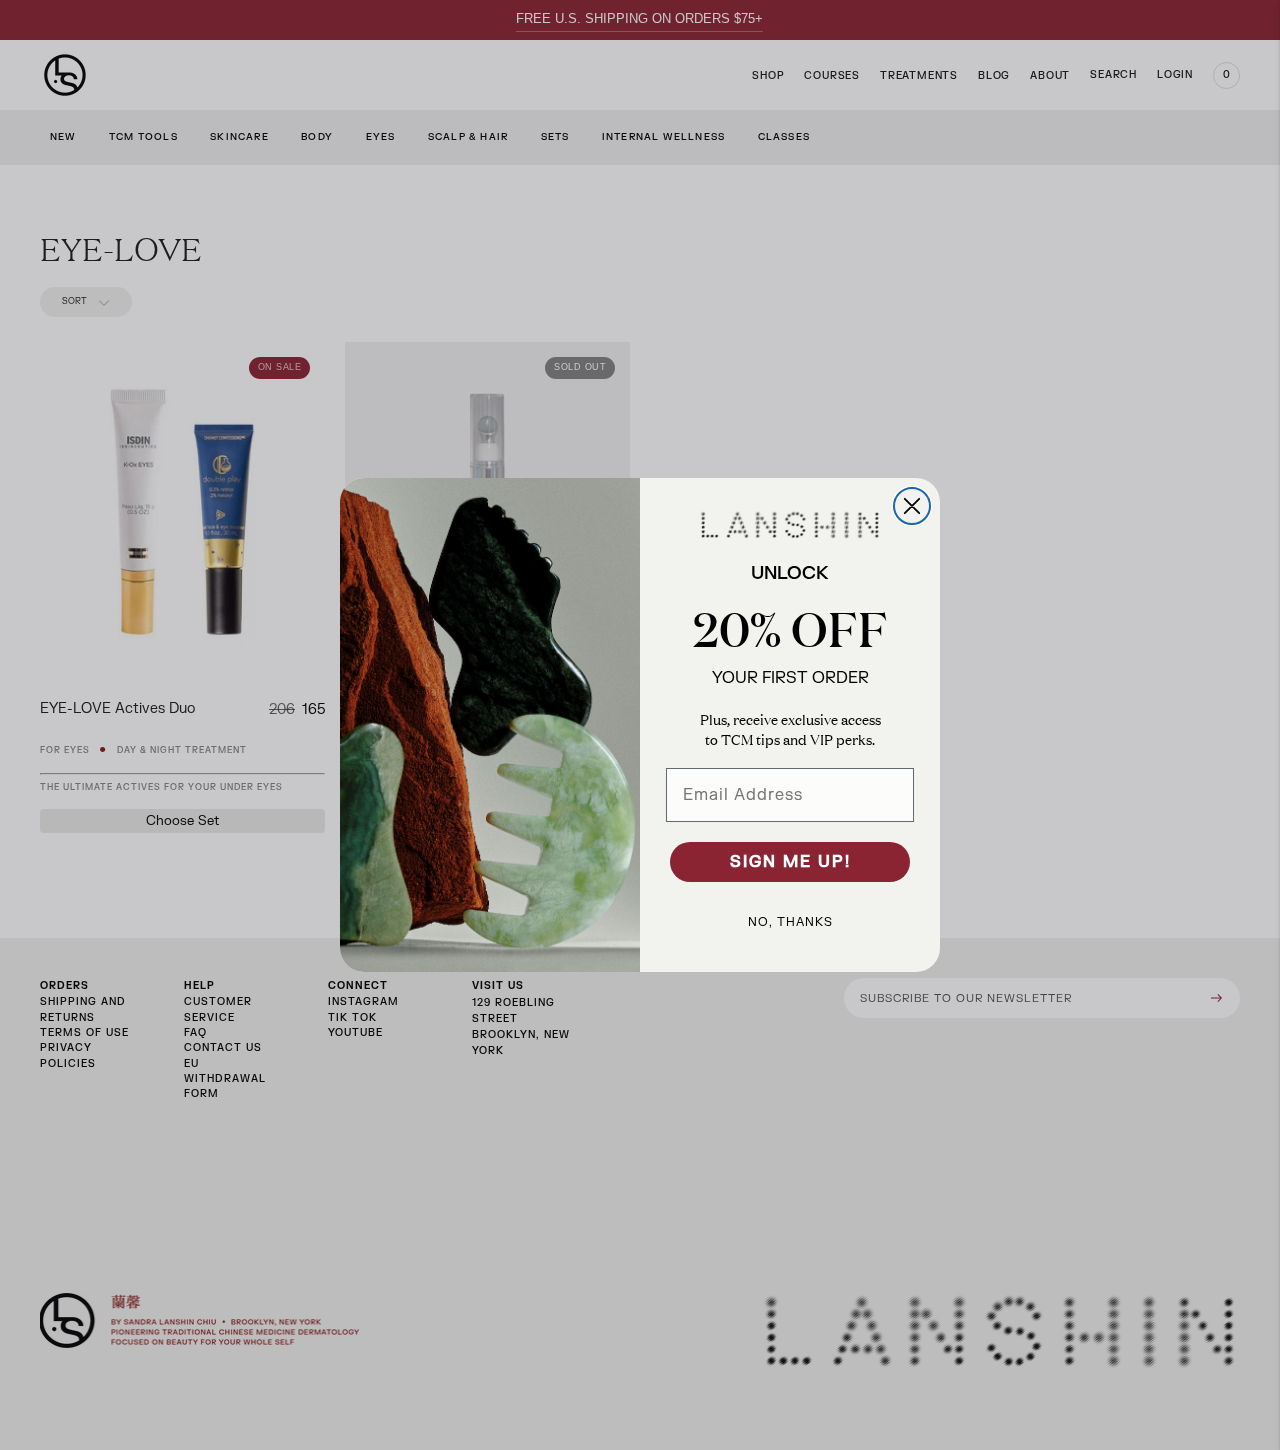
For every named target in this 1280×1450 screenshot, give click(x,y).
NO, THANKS (790, 922)
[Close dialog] (912, 506)
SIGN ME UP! (790, 862)
